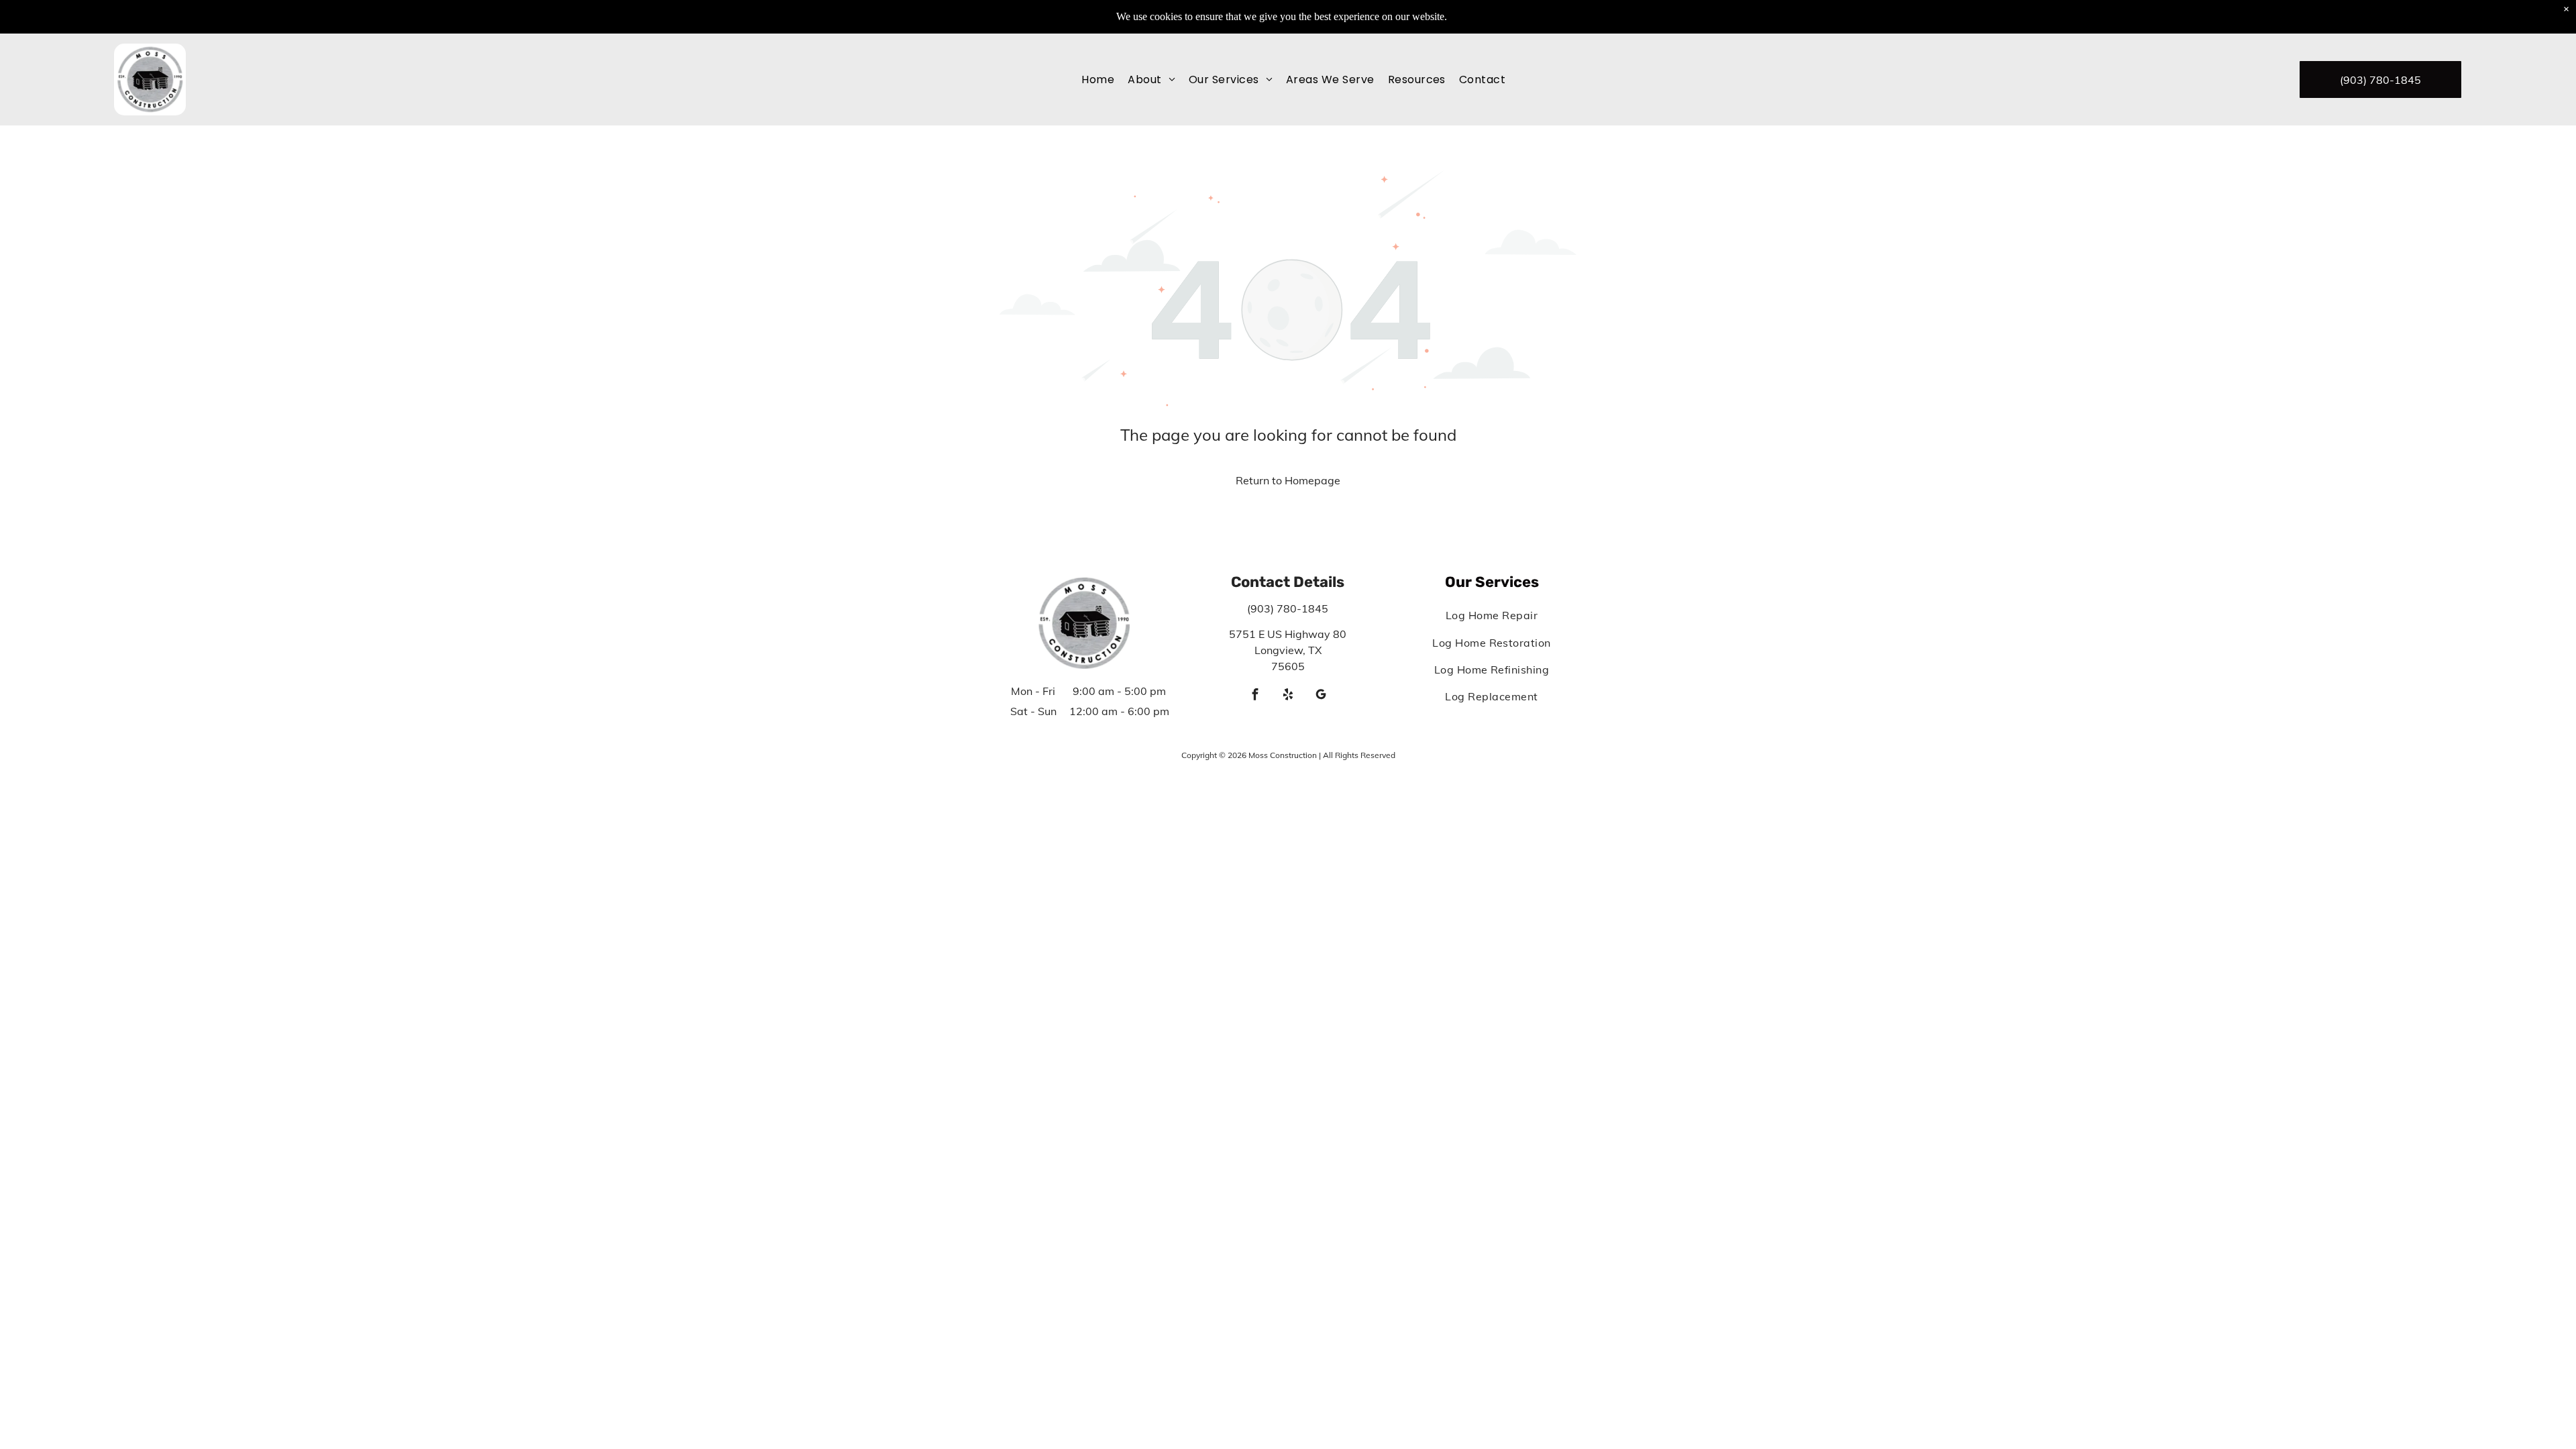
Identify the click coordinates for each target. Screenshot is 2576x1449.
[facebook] (1255, 696)
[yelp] (1288, 696)
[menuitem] (1098, 79)
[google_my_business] (1321, 696)
